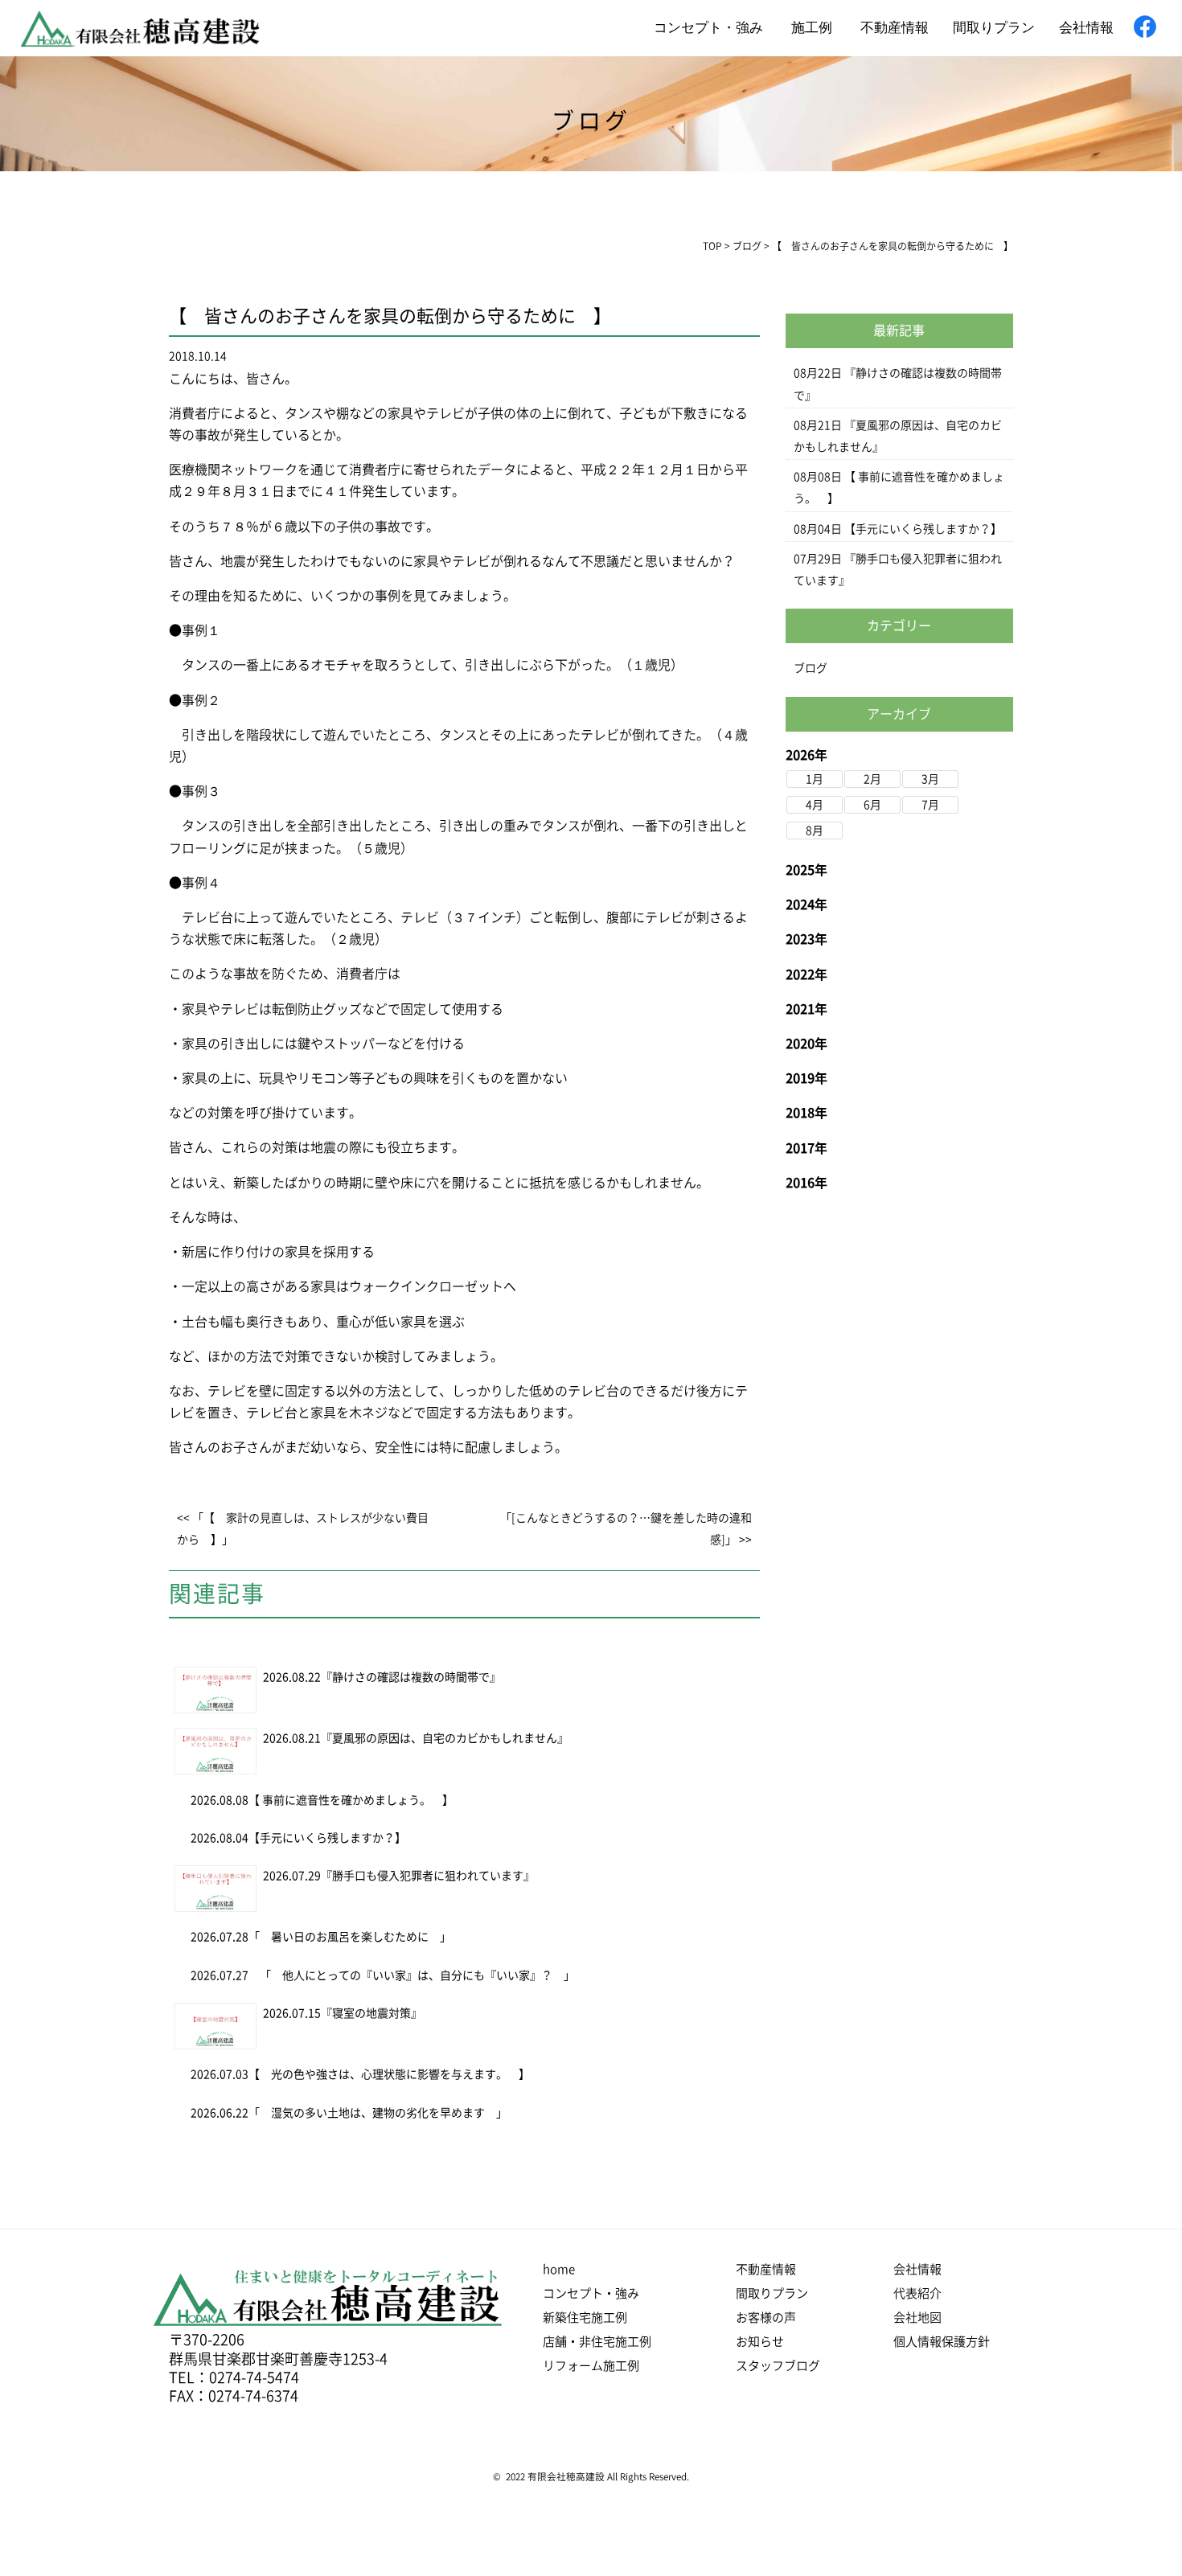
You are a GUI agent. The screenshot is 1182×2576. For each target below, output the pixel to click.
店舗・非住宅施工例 (597, 2342)
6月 (872, 805)
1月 (815, 779)
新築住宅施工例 (585, 2318)
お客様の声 (766, 2318)
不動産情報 (895, 26)
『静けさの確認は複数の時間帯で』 (411, 1677)
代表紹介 (917, 2293)
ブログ (811, 668)
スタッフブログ (778, 2366)
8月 (815, 831)
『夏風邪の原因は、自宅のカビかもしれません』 (445, 1738)
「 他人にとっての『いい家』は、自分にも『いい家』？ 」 (412, 1975)
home (559, 2269)
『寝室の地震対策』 (371, 2013)
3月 (930, 779)
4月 (815, 805)
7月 (930, 805)
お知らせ (760, 2342)
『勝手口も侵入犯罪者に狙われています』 (428, 1876)
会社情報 (1086, 26)
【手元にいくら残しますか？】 (327, 1838)
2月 (872, 779)
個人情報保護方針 (942, 2342)
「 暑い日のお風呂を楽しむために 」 (355, 1937)
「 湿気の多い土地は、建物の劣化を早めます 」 (378, 2113)
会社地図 (917, 2318)
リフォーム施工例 (591, 2366)
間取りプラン (994, 26)
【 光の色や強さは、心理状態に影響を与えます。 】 (389, 2074)
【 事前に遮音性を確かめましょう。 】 (351, 1800)
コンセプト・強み (708, 26)
